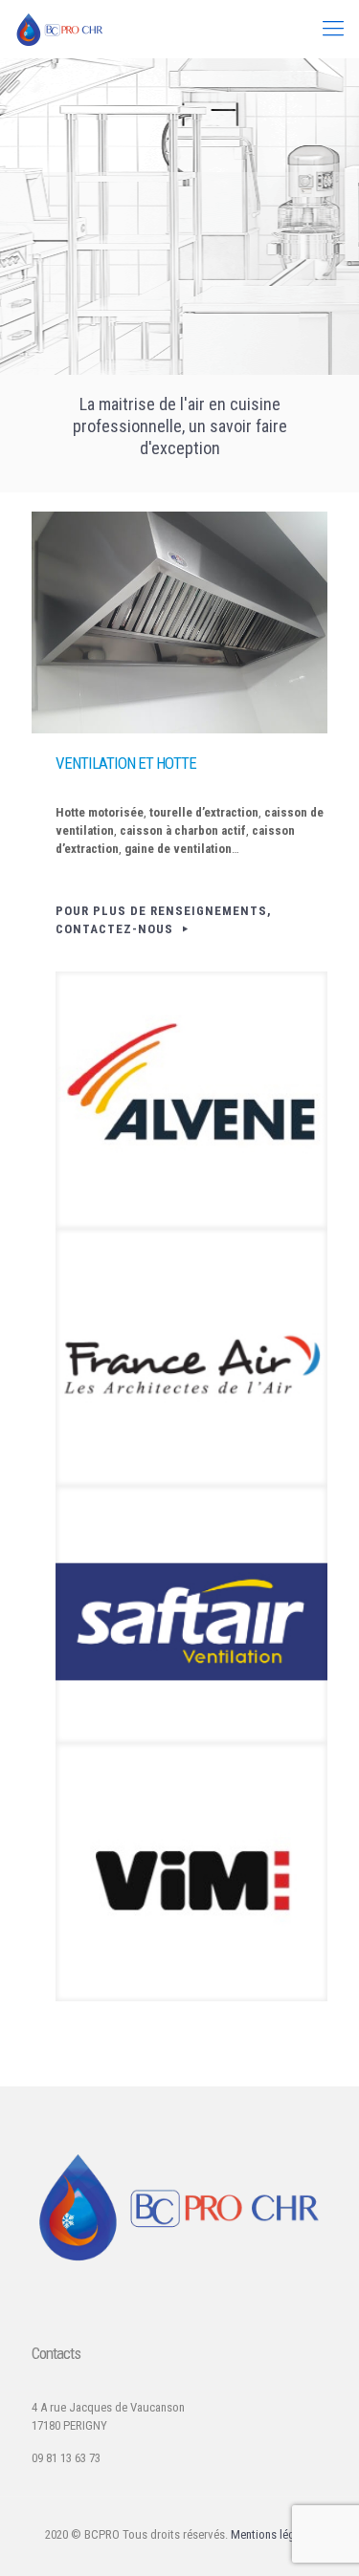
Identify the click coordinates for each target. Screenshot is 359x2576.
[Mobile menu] (333, 29)
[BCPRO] (60, 29)
